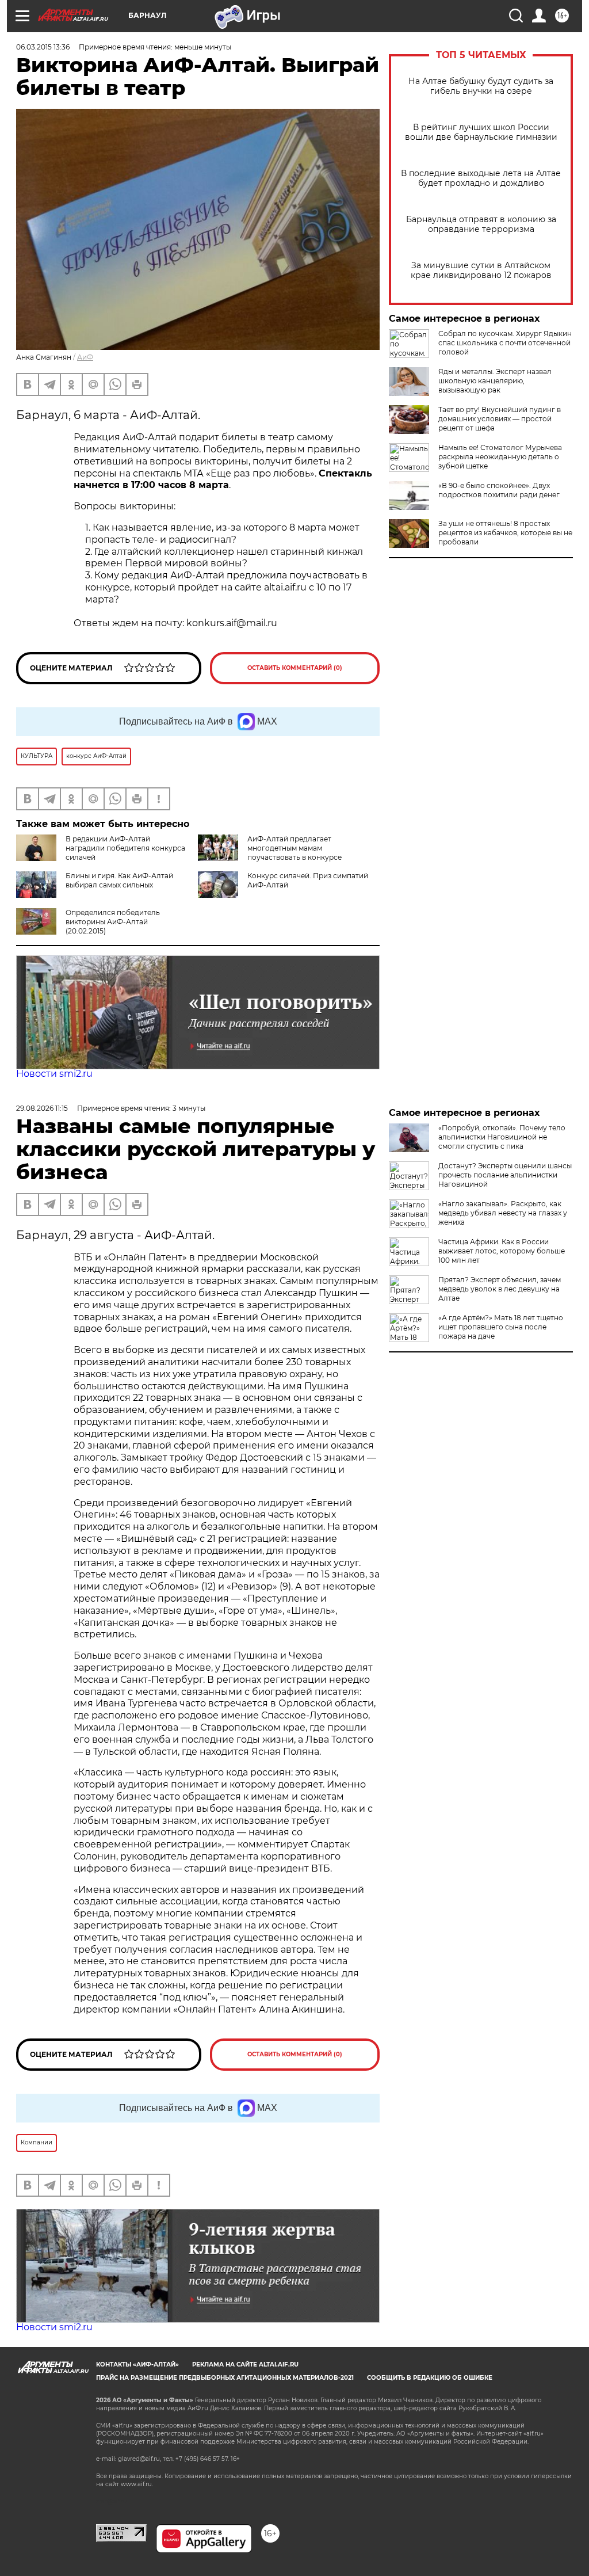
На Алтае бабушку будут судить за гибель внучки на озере (481, 86)
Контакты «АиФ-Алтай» (137, 2364)
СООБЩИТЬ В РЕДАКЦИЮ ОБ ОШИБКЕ (430, 2378)
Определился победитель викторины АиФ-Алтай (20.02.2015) (113, 922)
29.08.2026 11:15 (42, 1108)
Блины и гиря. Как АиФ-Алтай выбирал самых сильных (119, 880)
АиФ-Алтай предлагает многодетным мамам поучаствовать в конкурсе (294, 848)
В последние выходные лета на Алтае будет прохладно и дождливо (481, 178)
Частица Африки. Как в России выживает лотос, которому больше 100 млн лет (502, 1251)
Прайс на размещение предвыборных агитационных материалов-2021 (225, 2378)
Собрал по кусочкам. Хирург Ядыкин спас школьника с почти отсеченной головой (505, 343)
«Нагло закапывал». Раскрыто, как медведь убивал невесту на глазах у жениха (503, 1213)
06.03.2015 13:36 (43, 47)
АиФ (85, 357)
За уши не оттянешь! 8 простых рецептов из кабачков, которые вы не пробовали (505, 533)
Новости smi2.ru (54, 1074)
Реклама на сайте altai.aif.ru (245, 2364)
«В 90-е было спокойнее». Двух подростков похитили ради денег (499, 490)
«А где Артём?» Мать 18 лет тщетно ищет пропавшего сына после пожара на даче (501, 1327)
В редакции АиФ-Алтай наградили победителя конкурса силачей (125, 848)
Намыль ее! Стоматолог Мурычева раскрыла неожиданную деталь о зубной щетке (500, 457)
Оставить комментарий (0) (295, 668)
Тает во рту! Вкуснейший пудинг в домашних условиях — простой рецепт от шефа (500, 419)
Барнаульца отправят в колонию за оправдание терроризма (481, 224)
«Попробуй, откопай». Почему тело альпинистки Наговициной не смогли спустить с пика (502, 1137)
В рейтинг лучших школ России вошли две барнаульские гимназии (481, 132)
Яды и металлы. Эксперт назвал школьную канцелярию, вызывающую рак (495, 381)
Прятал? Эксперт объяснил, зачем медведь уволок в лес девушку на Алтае (500, 1289)
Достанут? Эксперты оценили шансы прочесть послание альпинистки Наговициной (505, 1175)
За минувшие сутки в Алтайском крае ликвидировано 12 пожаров (481, 270)
